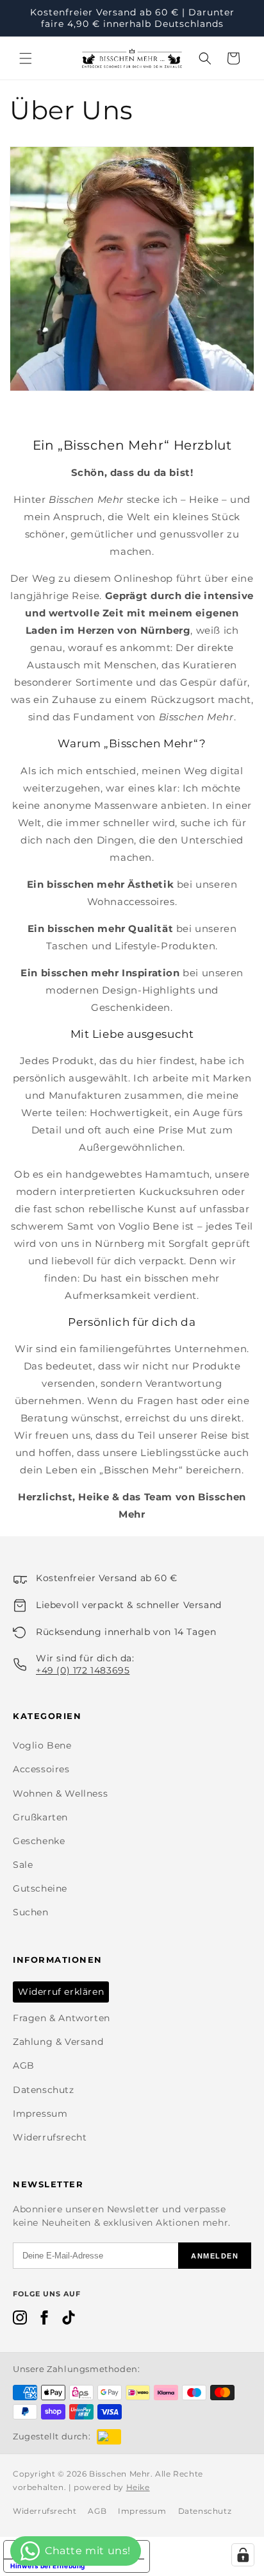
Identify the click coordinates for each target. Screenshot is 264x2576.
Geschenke (39, 1841)
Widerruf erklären (61, 1992)
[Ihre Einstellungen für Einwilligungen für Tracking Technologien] (243, 2555)
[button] (26, 58)
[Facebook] (44, 2320)
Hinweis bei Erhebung (48, 2566)
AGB (24, 2065)
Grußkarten (40, 1817)
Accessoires (41, 1769)
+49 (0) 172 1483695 (83, 1670)
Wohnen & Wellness (60, 1793)
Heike (138, 2487)
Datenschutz (44, 2090)
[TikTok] (69, 2320)
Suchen (31, 1912)
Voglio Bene (42, 1745)
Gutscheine (40, 1888)
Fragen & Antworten (62, 2018)
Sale (23, 1865)
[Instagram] (20, 2320)
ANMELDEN (215, 2256)
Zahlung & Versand (58, 2042)
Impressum (40, 2114)
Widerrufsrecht (50, 2137)
